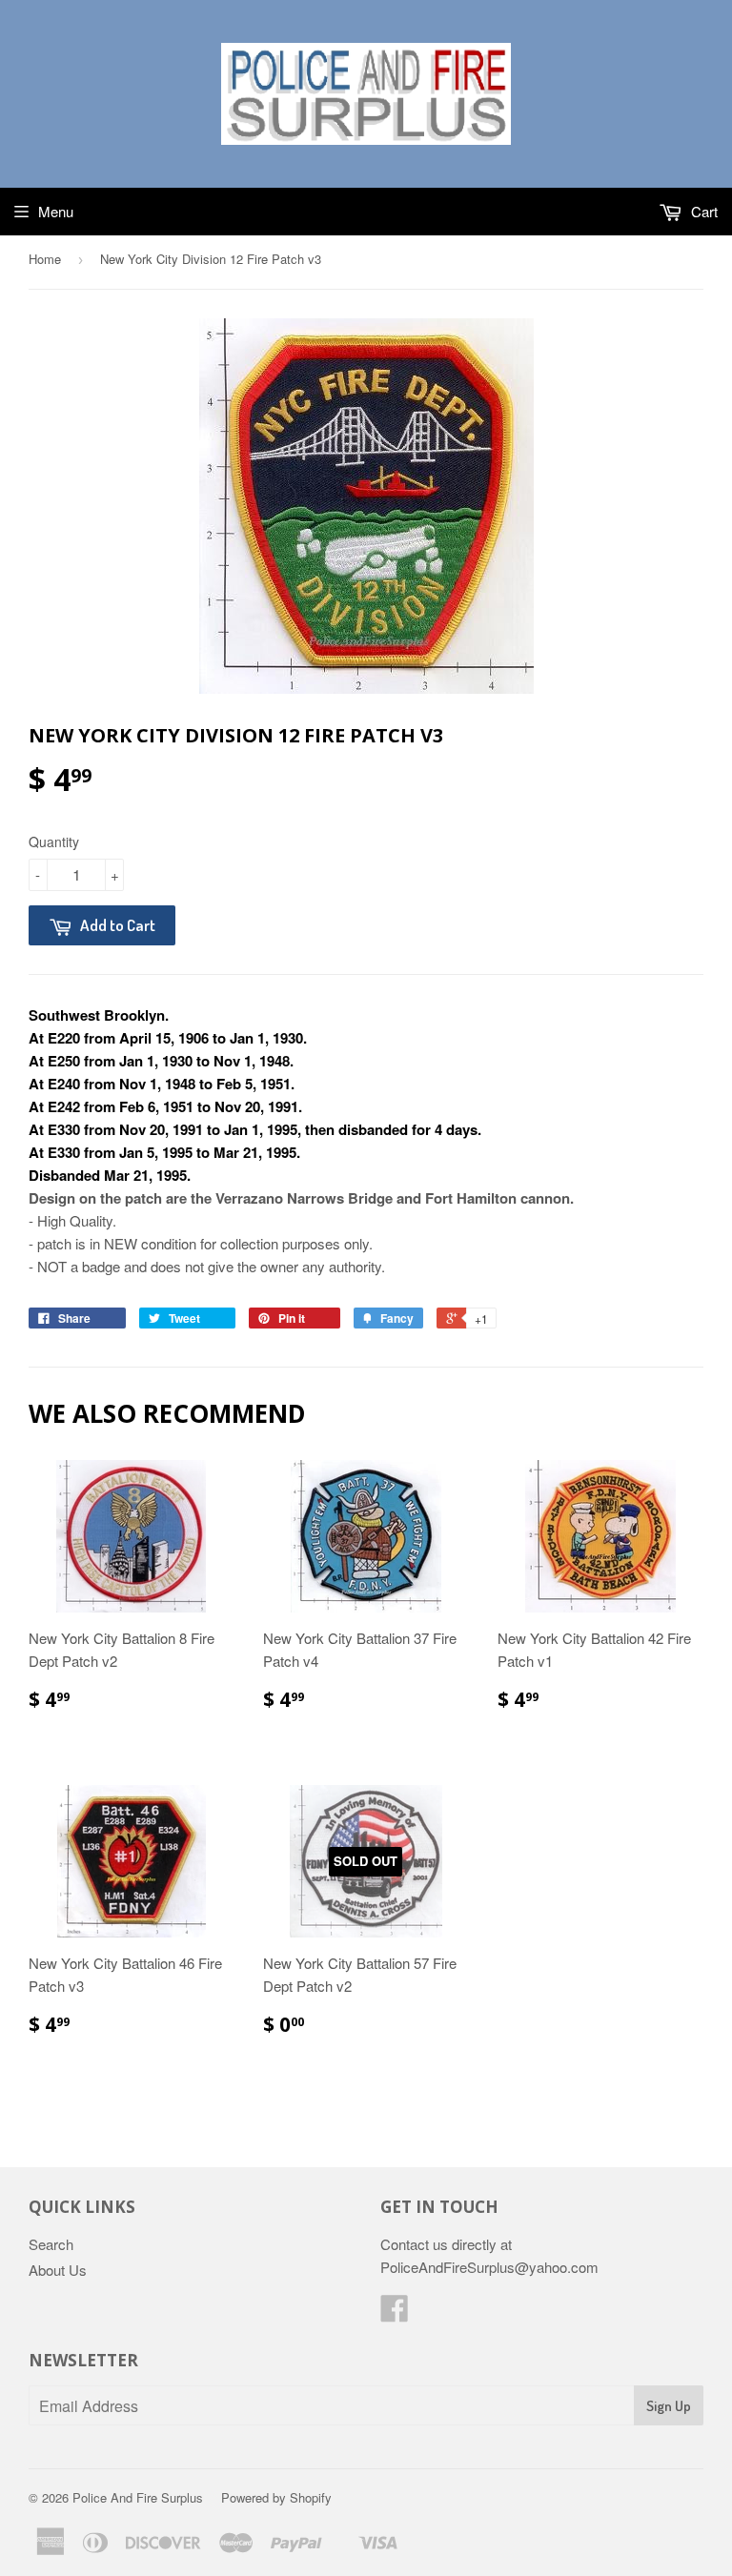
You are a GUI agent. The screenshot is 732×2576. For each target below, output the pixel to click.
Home (45, 259)
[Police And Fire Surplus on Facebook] (395, 2313)
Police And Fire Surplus (138, 2497)
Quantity (54, 842)
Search (51, 2244)
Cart (702, 211)
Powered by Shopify (276, 2497)
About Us (58, 2270)
